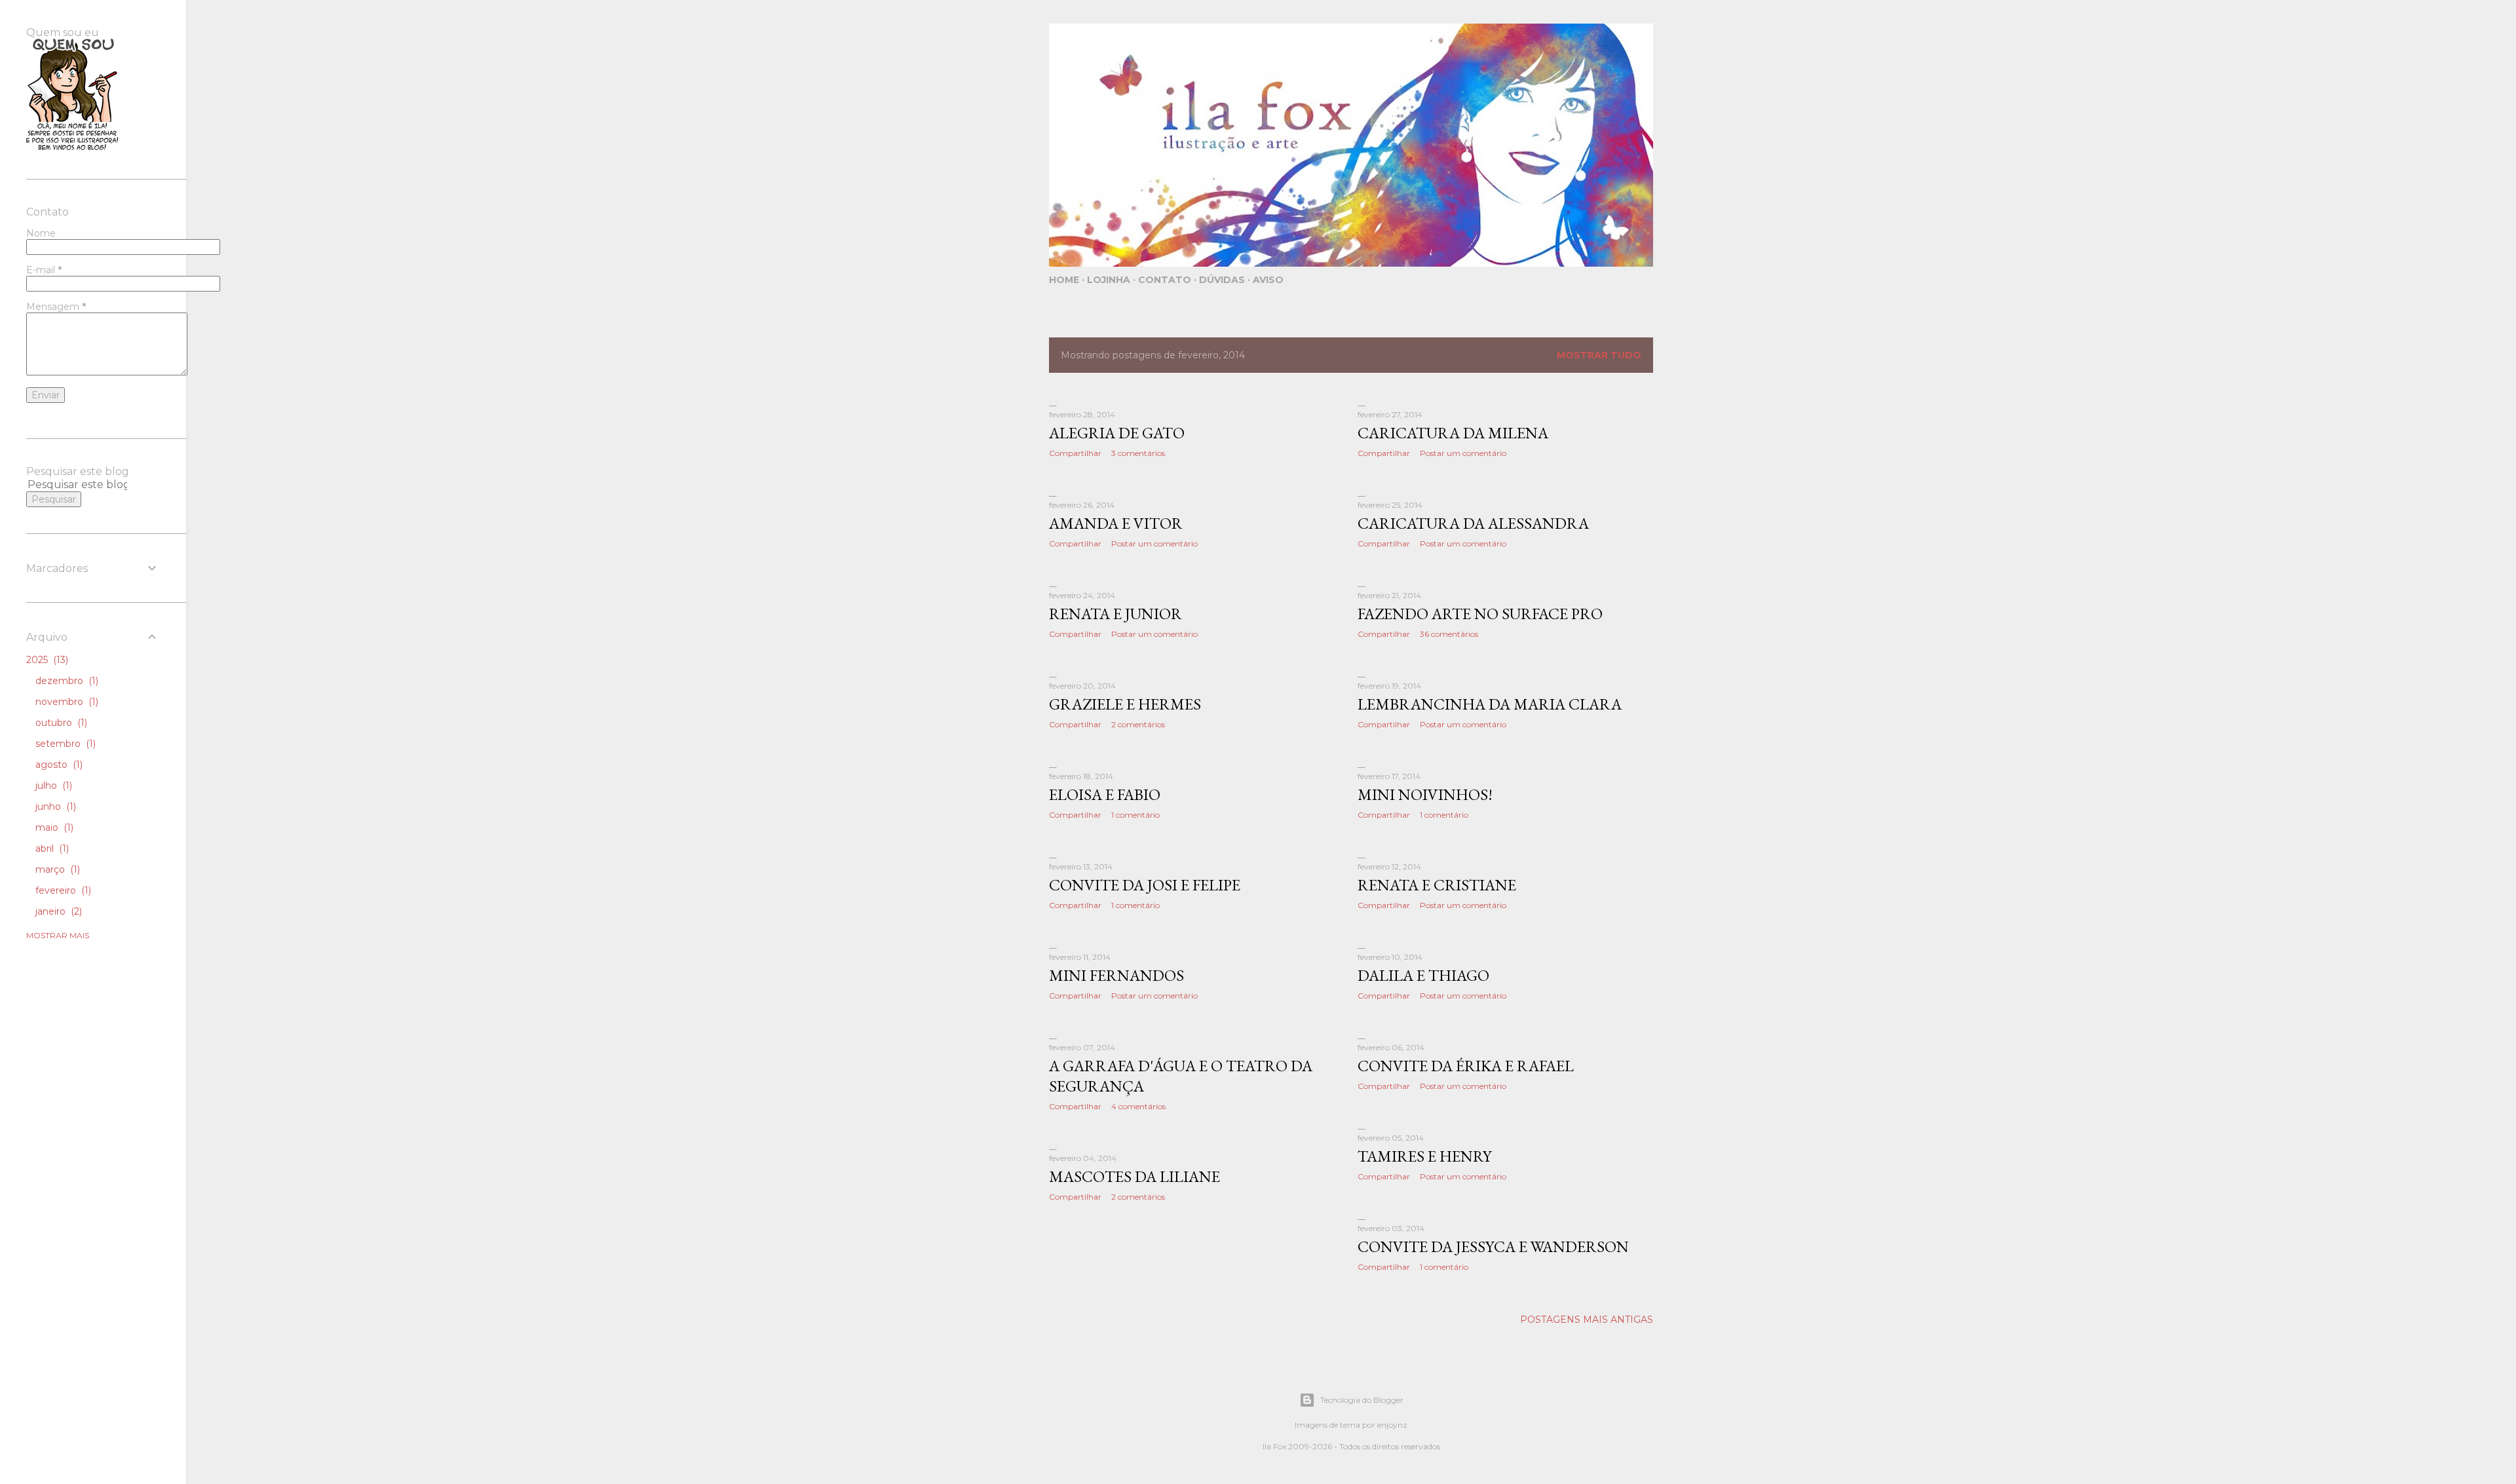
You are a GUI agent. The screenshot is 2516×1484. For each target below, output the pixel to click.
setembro (64, 744)
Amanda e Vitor (1116, 523)
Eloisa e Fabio (1105, 794)
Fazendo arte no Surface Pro (1480, 614)
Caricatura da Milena (1453, 433)
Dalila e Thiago (1423, 975)
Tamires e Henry (1424, 1156)
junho (54, 807)
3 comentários (1138, 453)
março (56, 869)
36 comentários (1449, 634)
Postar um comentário (1463, 453)
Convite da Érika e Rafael (1466, 1066)
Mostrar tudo (1599, 355)
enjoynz (1392, 1425)
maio (53, 828)
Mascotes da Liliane (1134, 1176)
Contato (1165, 280)
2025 (46, 660)
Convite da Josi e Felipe (1145, 885)
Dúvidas (1222, 280)
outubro (60, 723)
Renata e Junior (1115, 614)
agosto (58, 765)
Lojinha (1109, 280)
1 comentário (1135, 815)
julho (52, 786)
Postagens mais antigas (1587, 1320)
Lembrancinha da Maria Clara (1490, 704)
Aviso (1268, 280)
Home (1064, 280)
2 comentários (1138, 724)
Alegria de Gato (1117, 433)
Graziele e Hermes (1125, 704)
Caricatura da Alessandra (1473, 523)
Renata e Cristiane (1437, 885)
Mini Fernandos (1116, 975)
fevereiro (62, 890)
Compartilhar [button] (1075, 453)
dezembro (66, 681)
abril (51, 848)
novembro (66, 702)
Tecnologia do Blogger (1362, 1400)
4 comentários (1138, 1106)
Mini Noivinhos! (1425, 794)
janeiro (57, 911)
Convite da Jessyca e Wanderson (1493, 1246)
